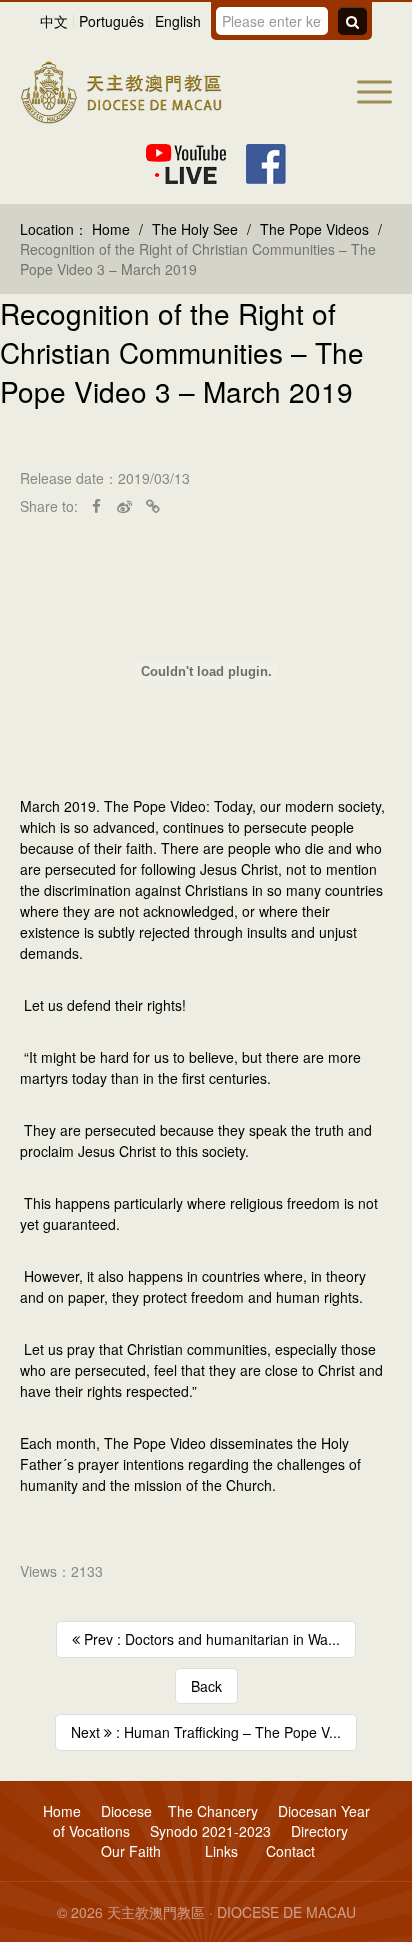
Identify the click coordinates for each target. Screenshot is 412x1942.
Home (111, 229)
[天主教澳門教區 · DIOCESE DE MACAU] (121, 90)
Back (206, 1686)
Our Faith (131, 1851)
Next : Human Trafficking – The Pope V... (206, 1732)
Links (219, 1851)
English (178, 21)
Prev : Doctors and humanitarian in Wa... (210, 1639)
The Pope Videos (314, 229)
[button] (374, 92)
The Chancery (213, 1811)
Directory (319, 1831)
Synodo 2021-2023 (210, 1831)
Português (111, 21)
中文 (54, 21)
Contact (290, 1851)
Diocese (126, 1811)
